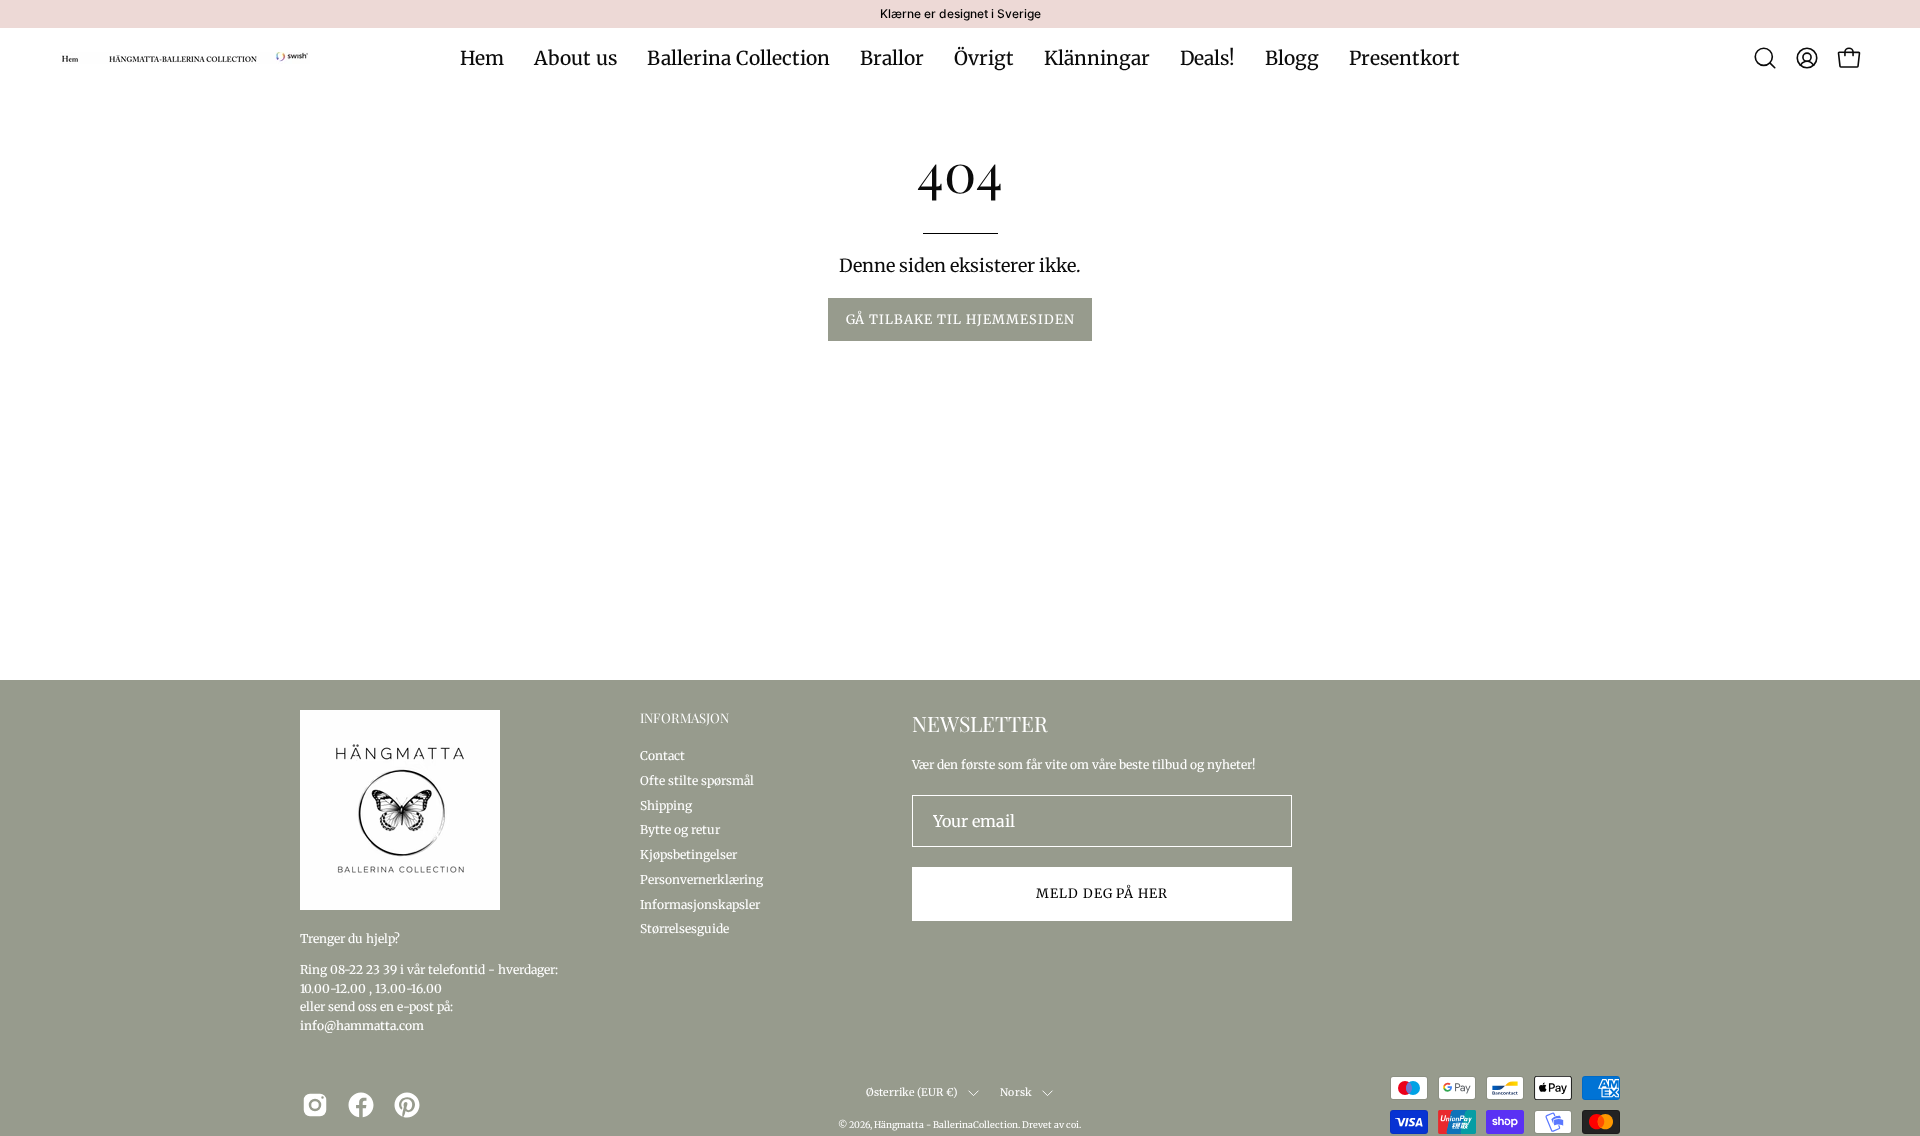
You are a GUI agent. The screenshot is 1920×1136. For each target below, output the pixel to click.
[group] (960, 14)
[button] (1765, 58)
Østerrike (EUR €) (912, 1092)
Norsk (1016, 1092)
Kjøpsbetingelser (688, 854)
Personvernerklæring (701, 878)
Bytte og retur (680, 829)
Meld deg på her (1102, 893)
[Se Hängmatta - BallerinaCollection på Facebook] (361, 1105)
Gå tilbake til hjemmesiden (960, 319)
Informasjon (684, 718)
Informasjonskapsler (700, 903)
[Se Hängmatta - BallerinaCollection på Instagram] (315, 1105)
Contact (662, 755)
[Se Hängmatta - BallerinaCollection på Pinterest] (407, 1105)
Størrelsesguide (684, 928)
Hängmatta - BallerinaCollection (946, 1124)
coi (1072, 1124)
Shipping (666, 804)
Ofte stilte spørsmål (697, 779)
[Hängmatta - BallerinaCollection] (185, 58)
